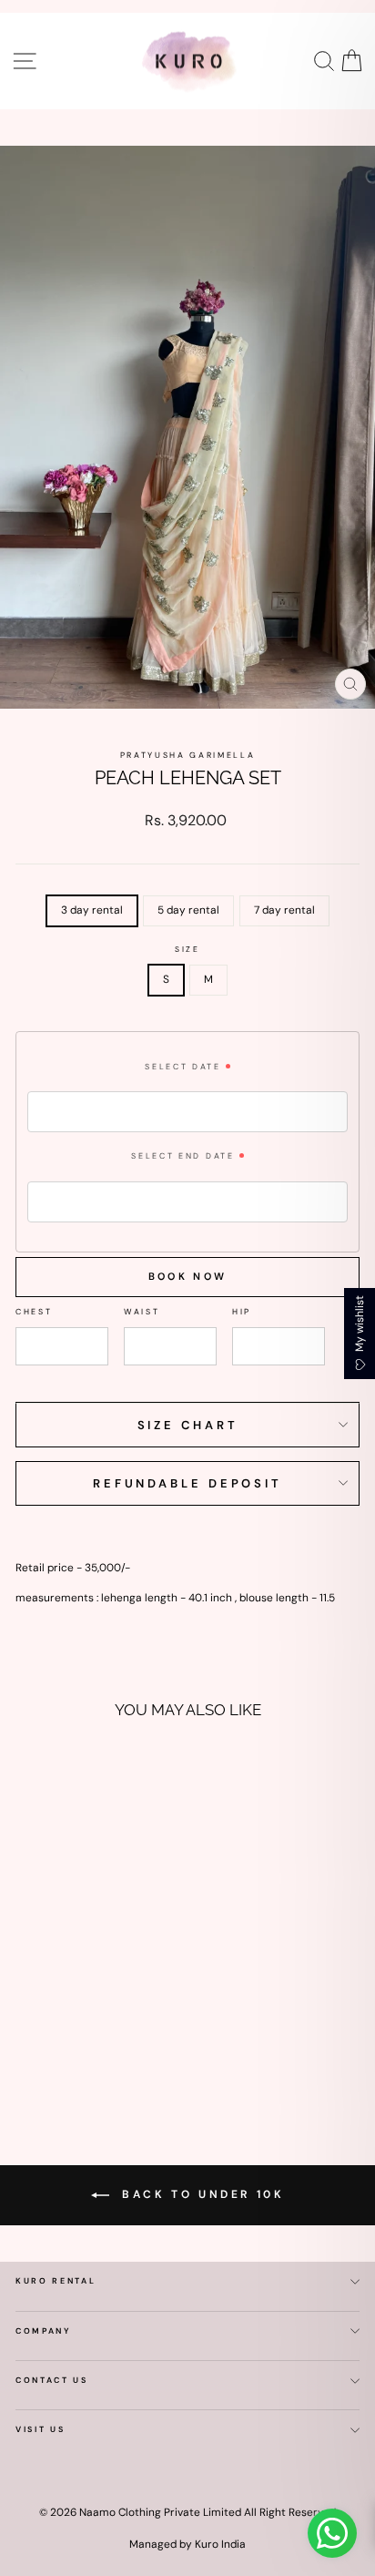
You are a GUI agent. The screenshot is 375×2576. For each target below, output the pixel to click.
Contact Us (52, 2380)
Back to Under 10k (201, 2194)
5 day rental (188, 910)
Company (44, 2331)
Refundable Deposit (187, 1483)
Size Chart (188, 1425)
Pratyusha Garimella (188, 755)
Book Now (187, 1276)
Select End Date (182, 1156)
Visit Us (40, 2429)
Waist (142, 1312)
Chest (34, 1312)
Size (187, 950)
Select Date (182, 1067)
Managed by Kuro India (187, 2544)
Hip (242, 1312)
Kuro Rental (56, 2281)
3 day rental (92, 910)
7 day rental (284, 910)
